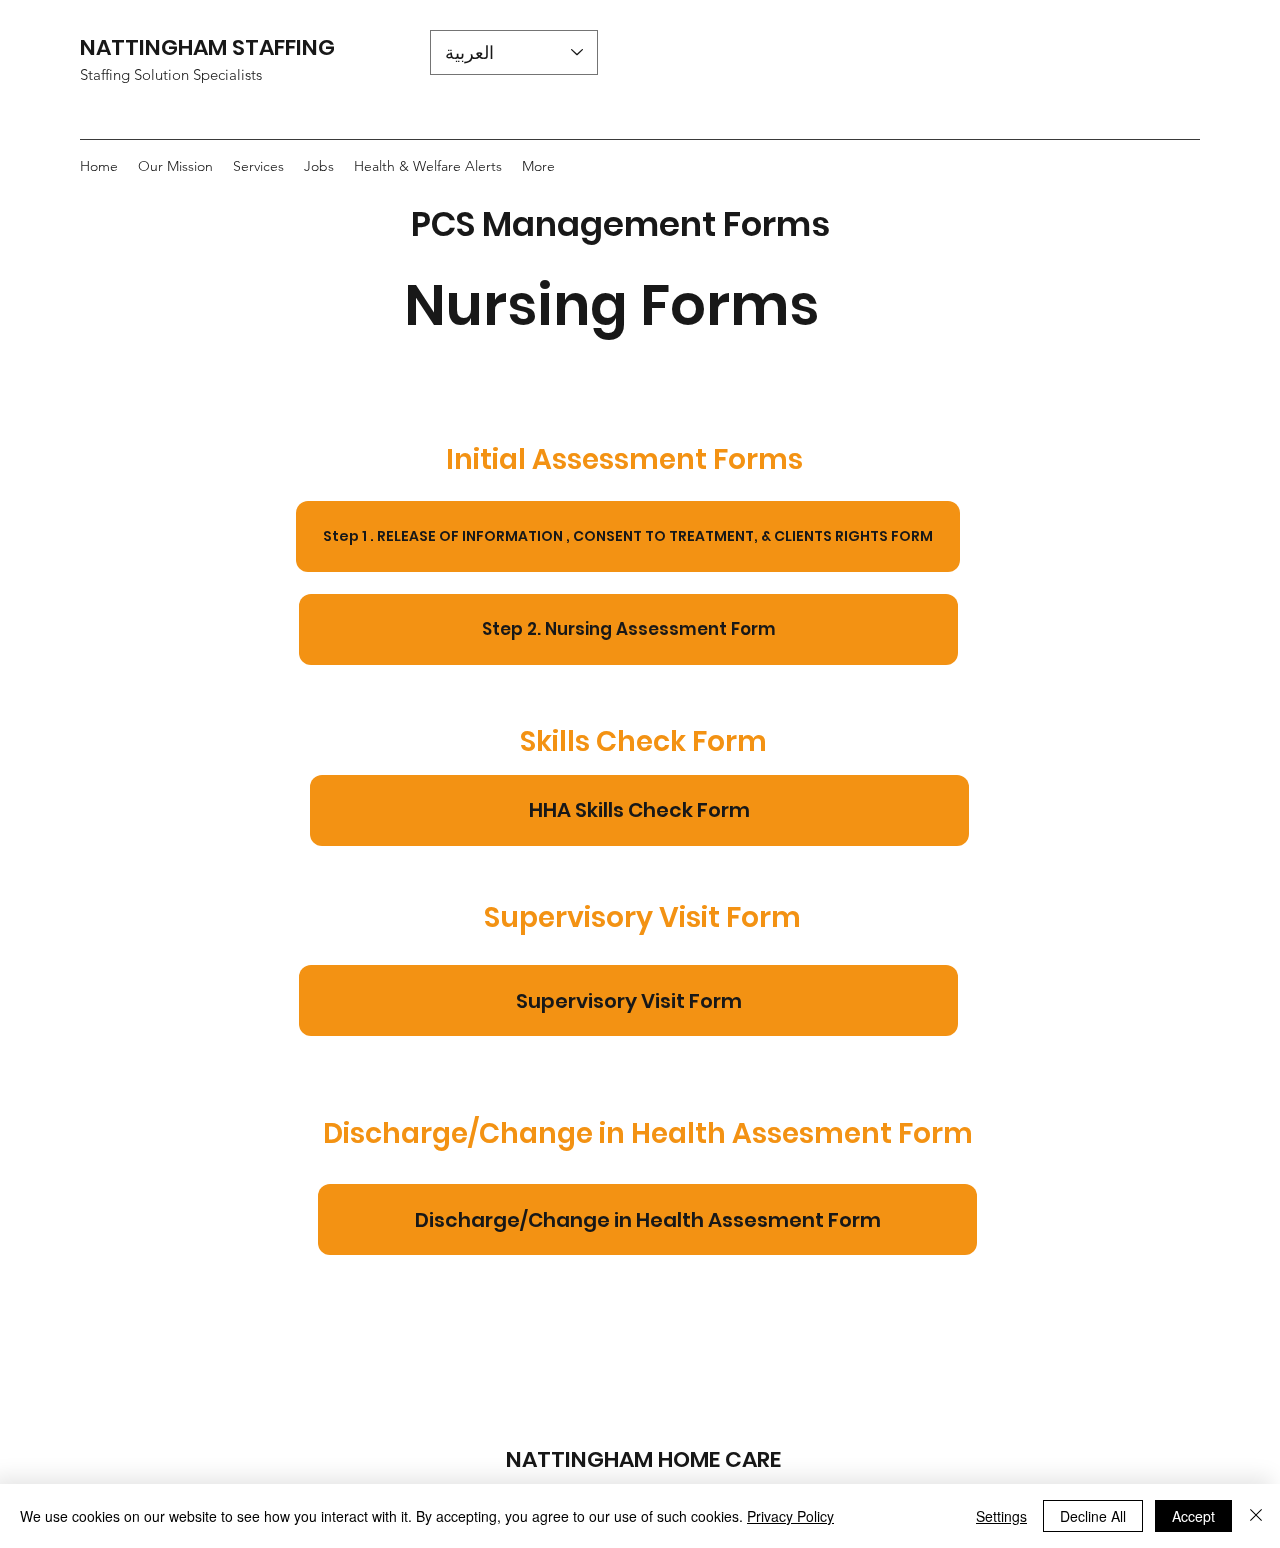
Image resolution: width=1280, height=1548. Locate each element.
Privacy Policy (790, 1516)
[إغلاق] (1256, 1516)
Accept (1193, 1516)
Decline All (1093, 1516)
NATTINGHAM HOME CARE (643, 1459)
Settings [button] (1001, 1516)
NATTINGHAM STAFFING (210, 47)
